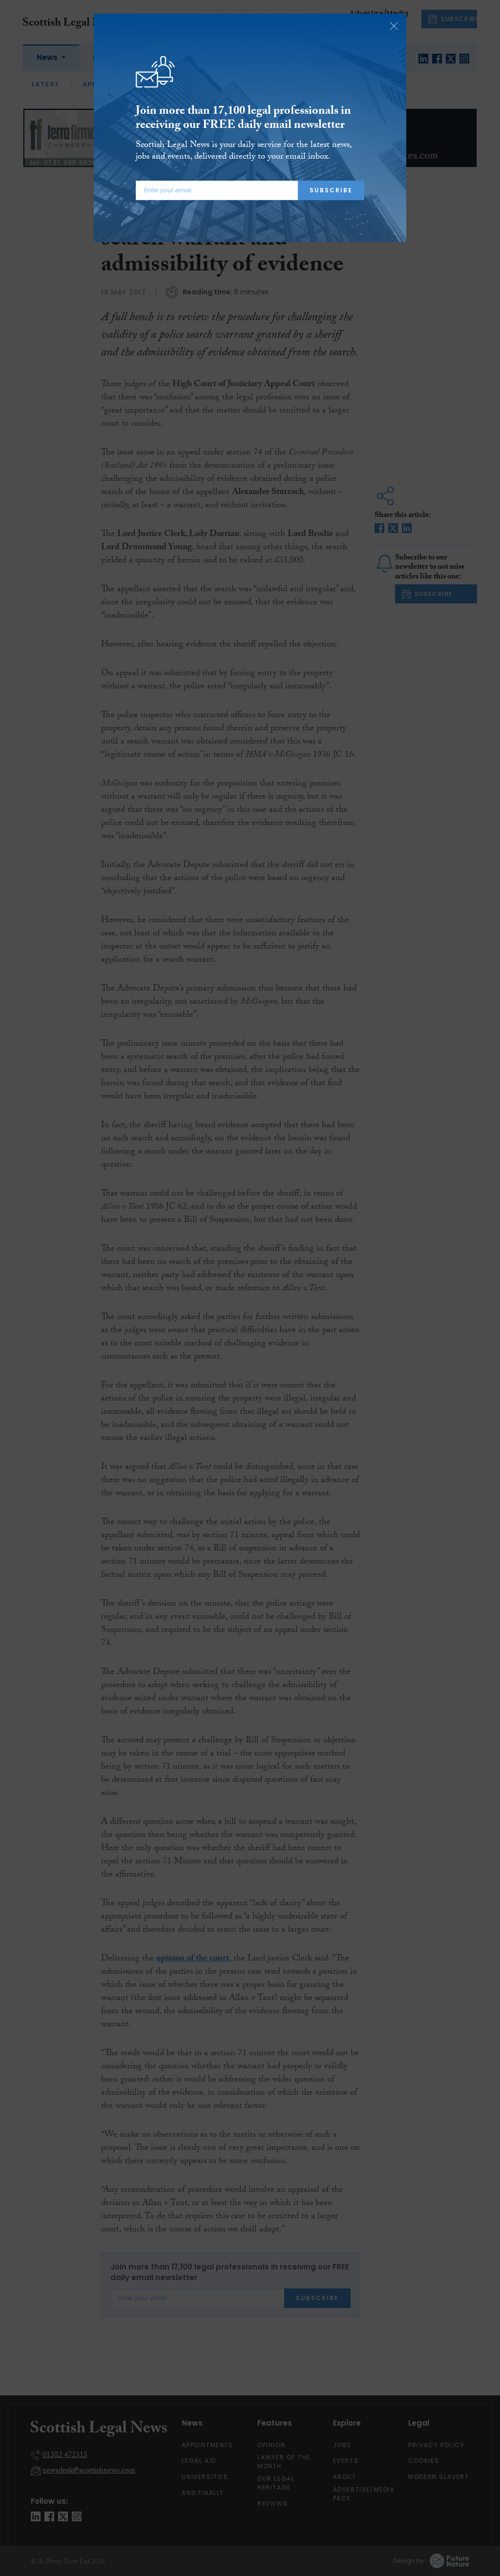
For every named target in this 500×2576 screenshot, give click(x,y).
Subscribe (331, 190)
